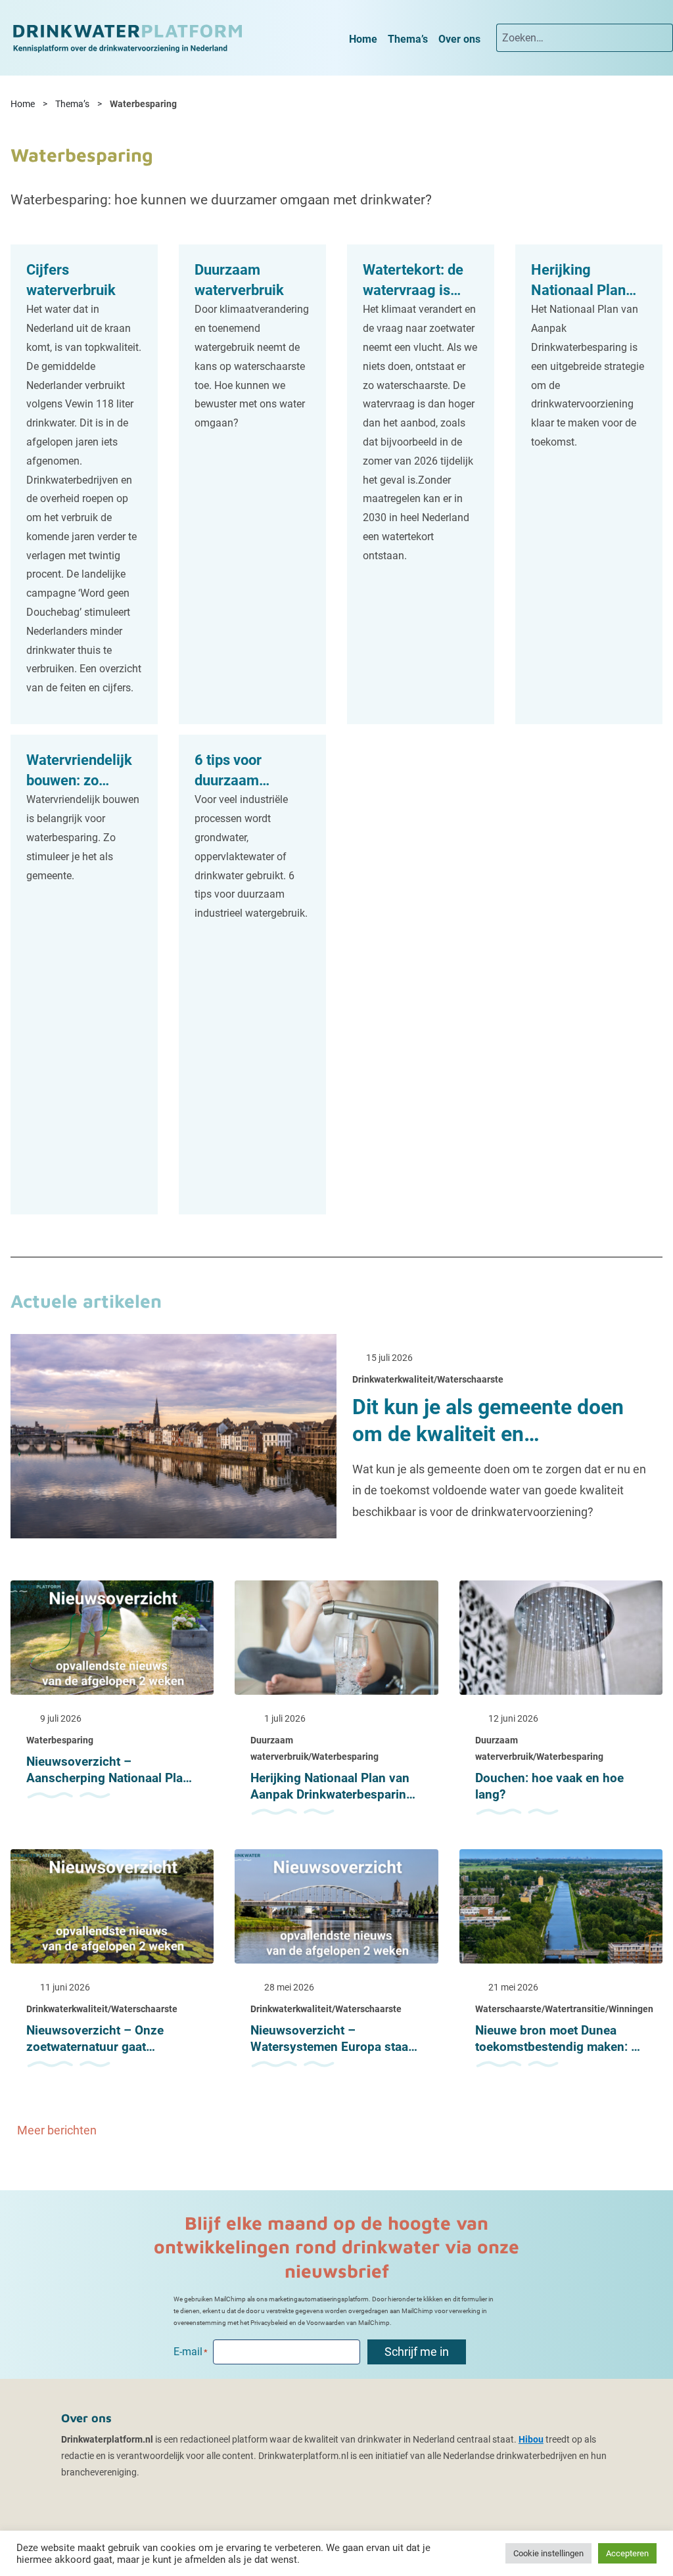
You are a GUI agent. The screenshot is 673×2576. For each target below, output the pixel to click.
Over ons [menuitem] (459, 39)
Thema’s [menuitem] (408, 39)
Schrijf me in (417, 2352)
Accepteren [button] (627, 2553)
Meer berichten (58, 2130)
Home (23, 104)
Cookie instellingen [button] (548, 2553)
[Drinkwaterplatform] (127, 37)
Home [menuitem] (363, 39)
